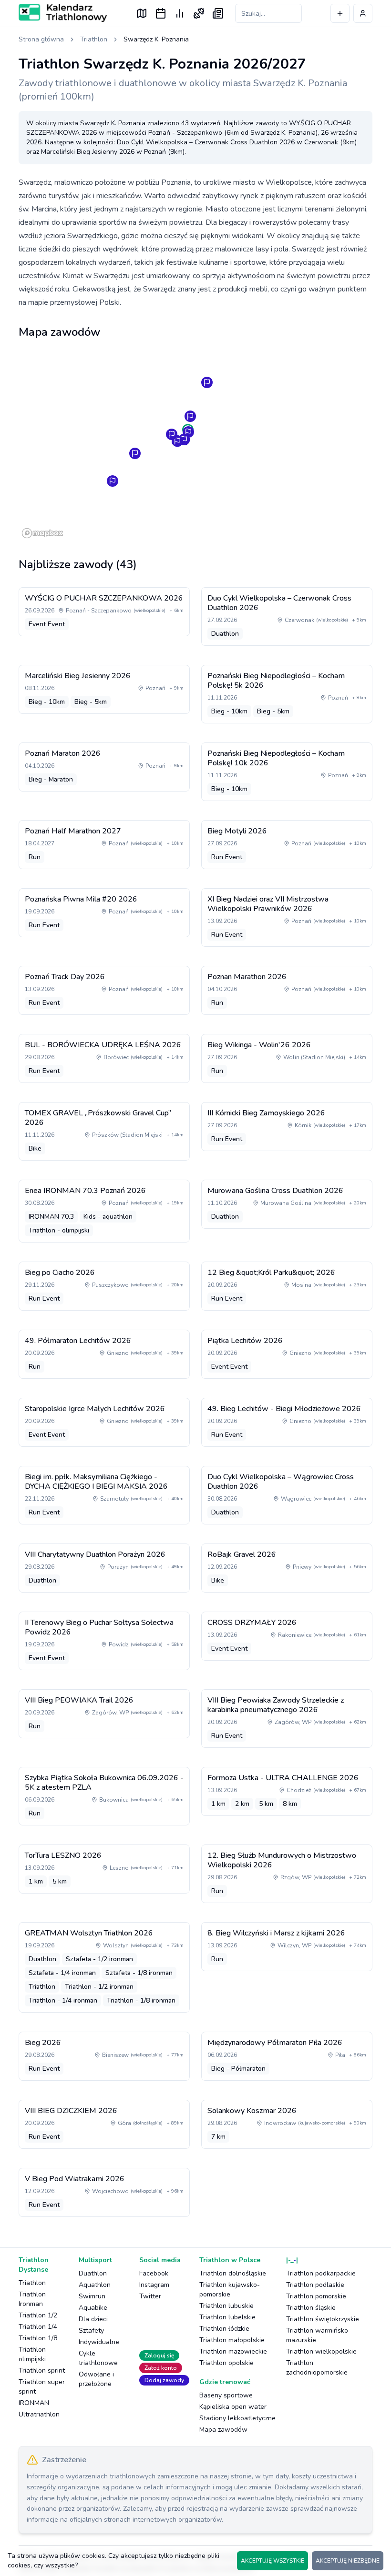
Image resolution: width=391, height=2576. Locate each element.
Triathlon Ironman (32, 2299)
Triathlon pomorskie (316, 2296)
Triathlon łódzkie (224, 2329)
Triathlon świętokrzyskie (323, 2319)
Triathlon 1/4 (38, 2327)
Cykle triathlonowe (98, 2358)
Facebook (154, 2273)
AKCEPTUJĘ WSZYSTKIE (273, 2561)
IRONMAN (34, 2403)
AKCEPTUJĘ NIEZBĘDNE (348, 2561)
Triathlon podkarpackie (321, 2273)
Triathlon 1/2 (38, 2315)
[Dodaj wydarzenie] (340, 13)
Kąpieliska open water (233, 2407)
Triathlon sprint (42, 2371)
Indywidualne (99, 2342)
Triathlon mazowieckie (233, 2351)
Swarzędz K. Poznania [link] (156, 39)
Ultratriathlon (39, 2414)
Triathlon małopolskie (232, 2340)
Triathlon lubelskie (227, 2317)
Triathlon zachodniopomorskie (317, 2368)
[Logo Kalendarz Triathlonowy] (63, 13)
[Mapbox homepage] (42, 533)
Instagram (154, 2285)
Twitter (150, 2296)
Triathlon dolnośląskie (233, 2273)
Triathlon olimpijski (32, 2354)
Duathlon (93, 2273)
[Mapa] (142, 13)
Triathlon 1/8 (38, 2338)
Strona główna (41, 39)
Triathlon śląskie (311, 2308)
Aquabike (93, 2308)
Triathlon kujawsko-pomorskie (230, 2290)
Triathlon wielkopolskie (321, 2351)
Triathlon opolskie (226, 2363)
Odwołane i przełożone (96, 2379)
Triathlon (94, 39)
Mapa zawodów (223, 2430)
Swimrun (92, 2296)
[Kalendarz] (161, 13)
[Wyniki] (180, 13)
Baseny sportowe (226, 2395)
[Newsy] (218, 13)
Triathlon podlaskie (315, 2285)
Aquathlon (95, 2285)
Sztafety (91, 2330)
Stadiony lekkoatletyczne (237, 2418)
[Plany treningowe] (199, 13)
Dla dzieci (93, 2319)
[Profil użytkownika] (363, 13)
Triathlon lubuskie (226, 2306)
